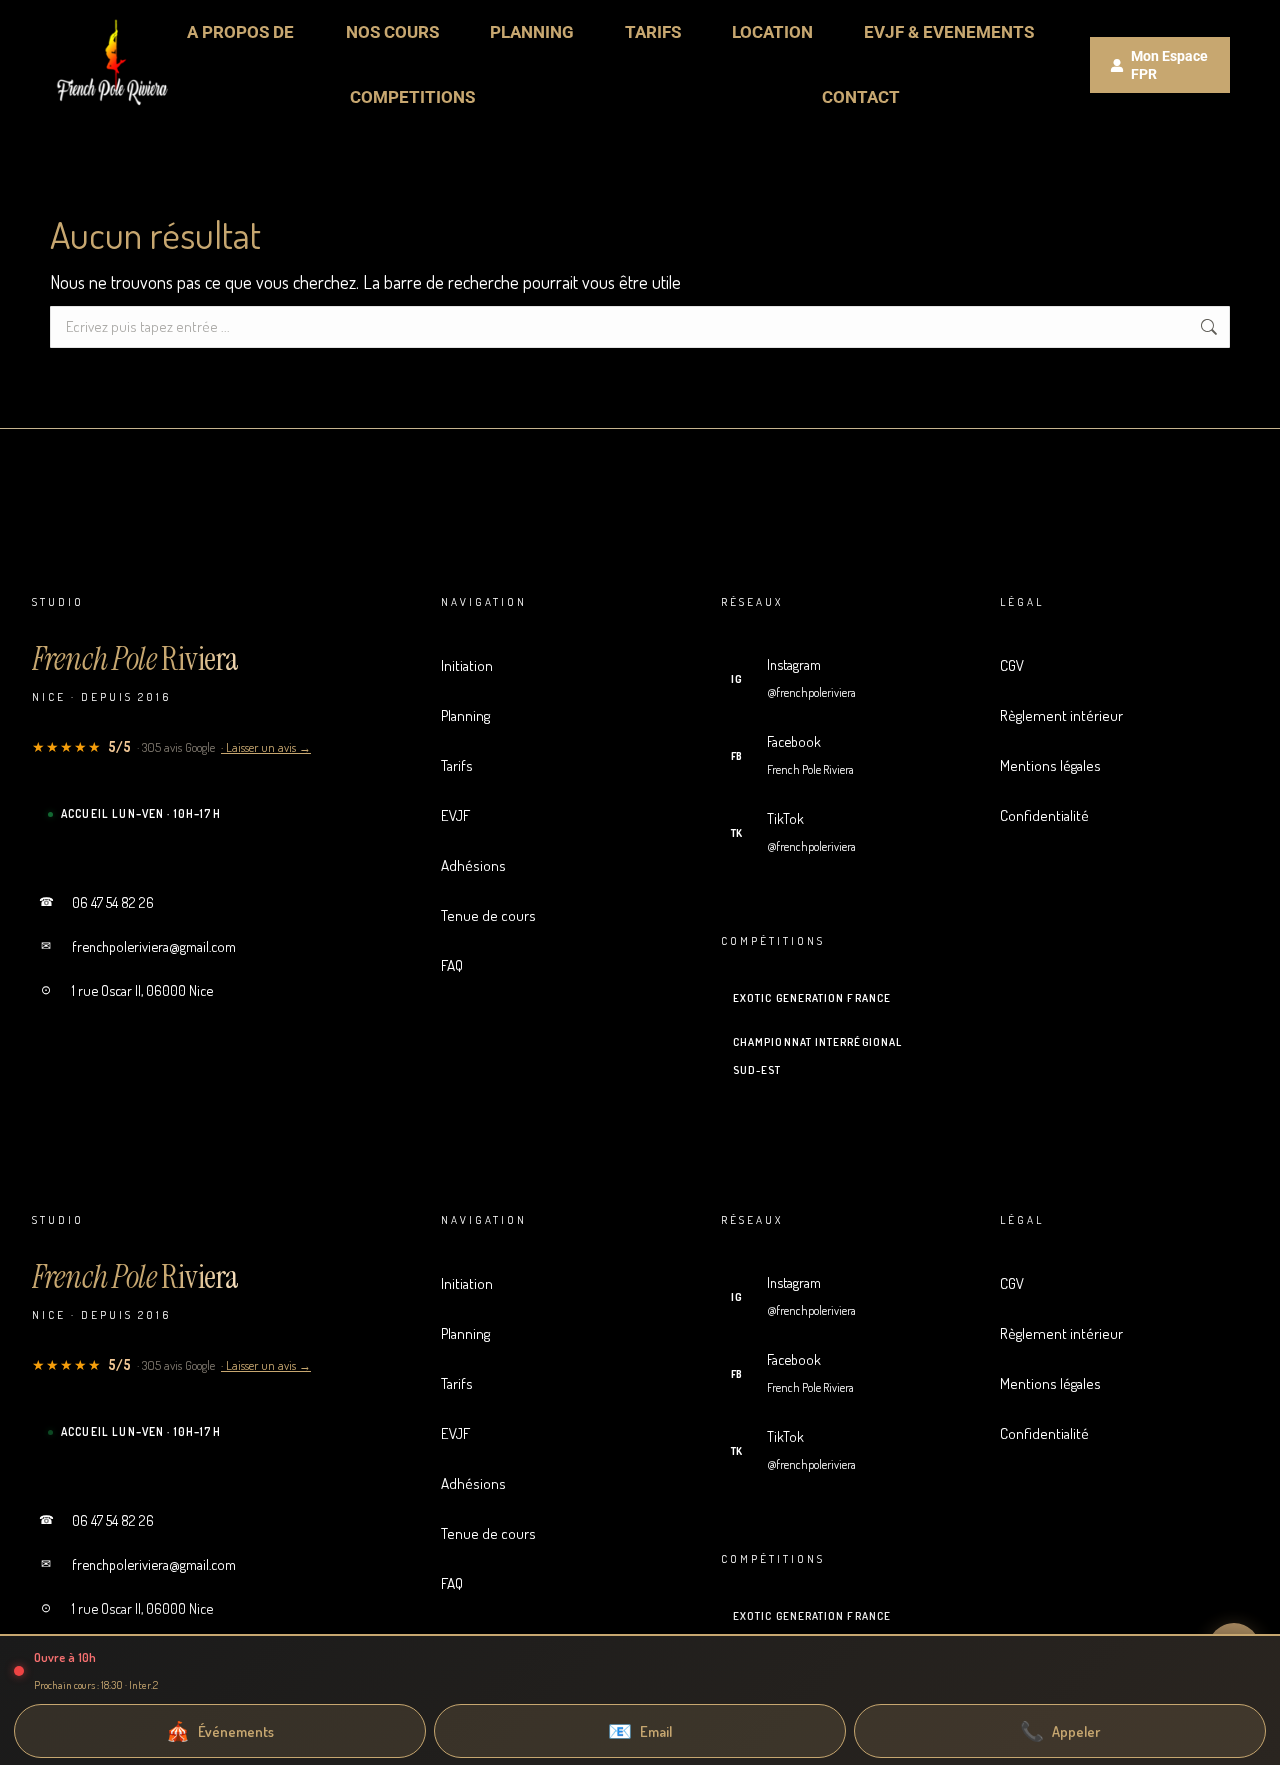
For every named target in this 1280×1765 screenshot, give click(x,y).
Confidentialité (1124, 815)
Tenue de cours (549, 915)
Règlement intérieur (1124, 715)
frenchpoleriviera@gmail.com (138, 946)
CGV (1124, 665)
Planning (549, 715)
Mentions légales (1124, 765)
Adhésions (549, 865)
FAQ (549, 965)
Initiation (549, 665)
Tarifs (549, 765)
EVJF (549, 815)
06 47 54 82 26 (97, 902)
